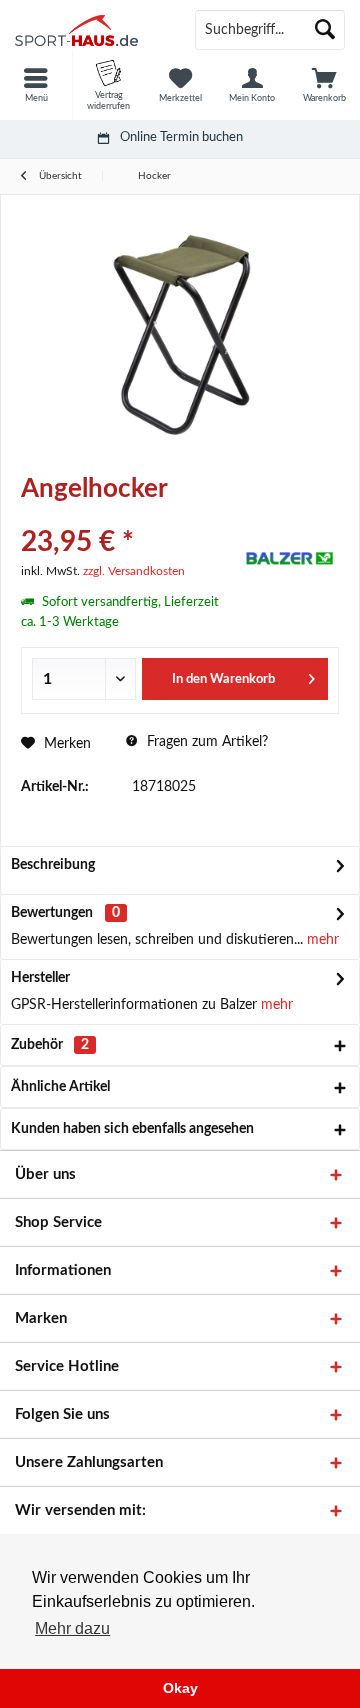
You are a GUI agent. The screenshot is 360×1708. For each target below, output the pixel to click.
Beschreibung (53, 865)
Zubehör (50, 1045)
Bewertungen (52, 913)
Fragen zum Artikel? (205, 742)
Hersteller (40, 978)
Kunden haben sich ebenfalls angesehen (132, 1129)
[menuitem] (36, 85)
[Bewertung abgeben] (127, 515)
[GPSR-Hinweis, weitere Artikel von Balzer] (289, 558)
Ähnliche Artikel (60, 1087)
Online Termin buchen (181, 137)
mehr (321, 940)
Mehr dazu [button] (72, 1628)
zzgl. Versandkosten (134, 571)
